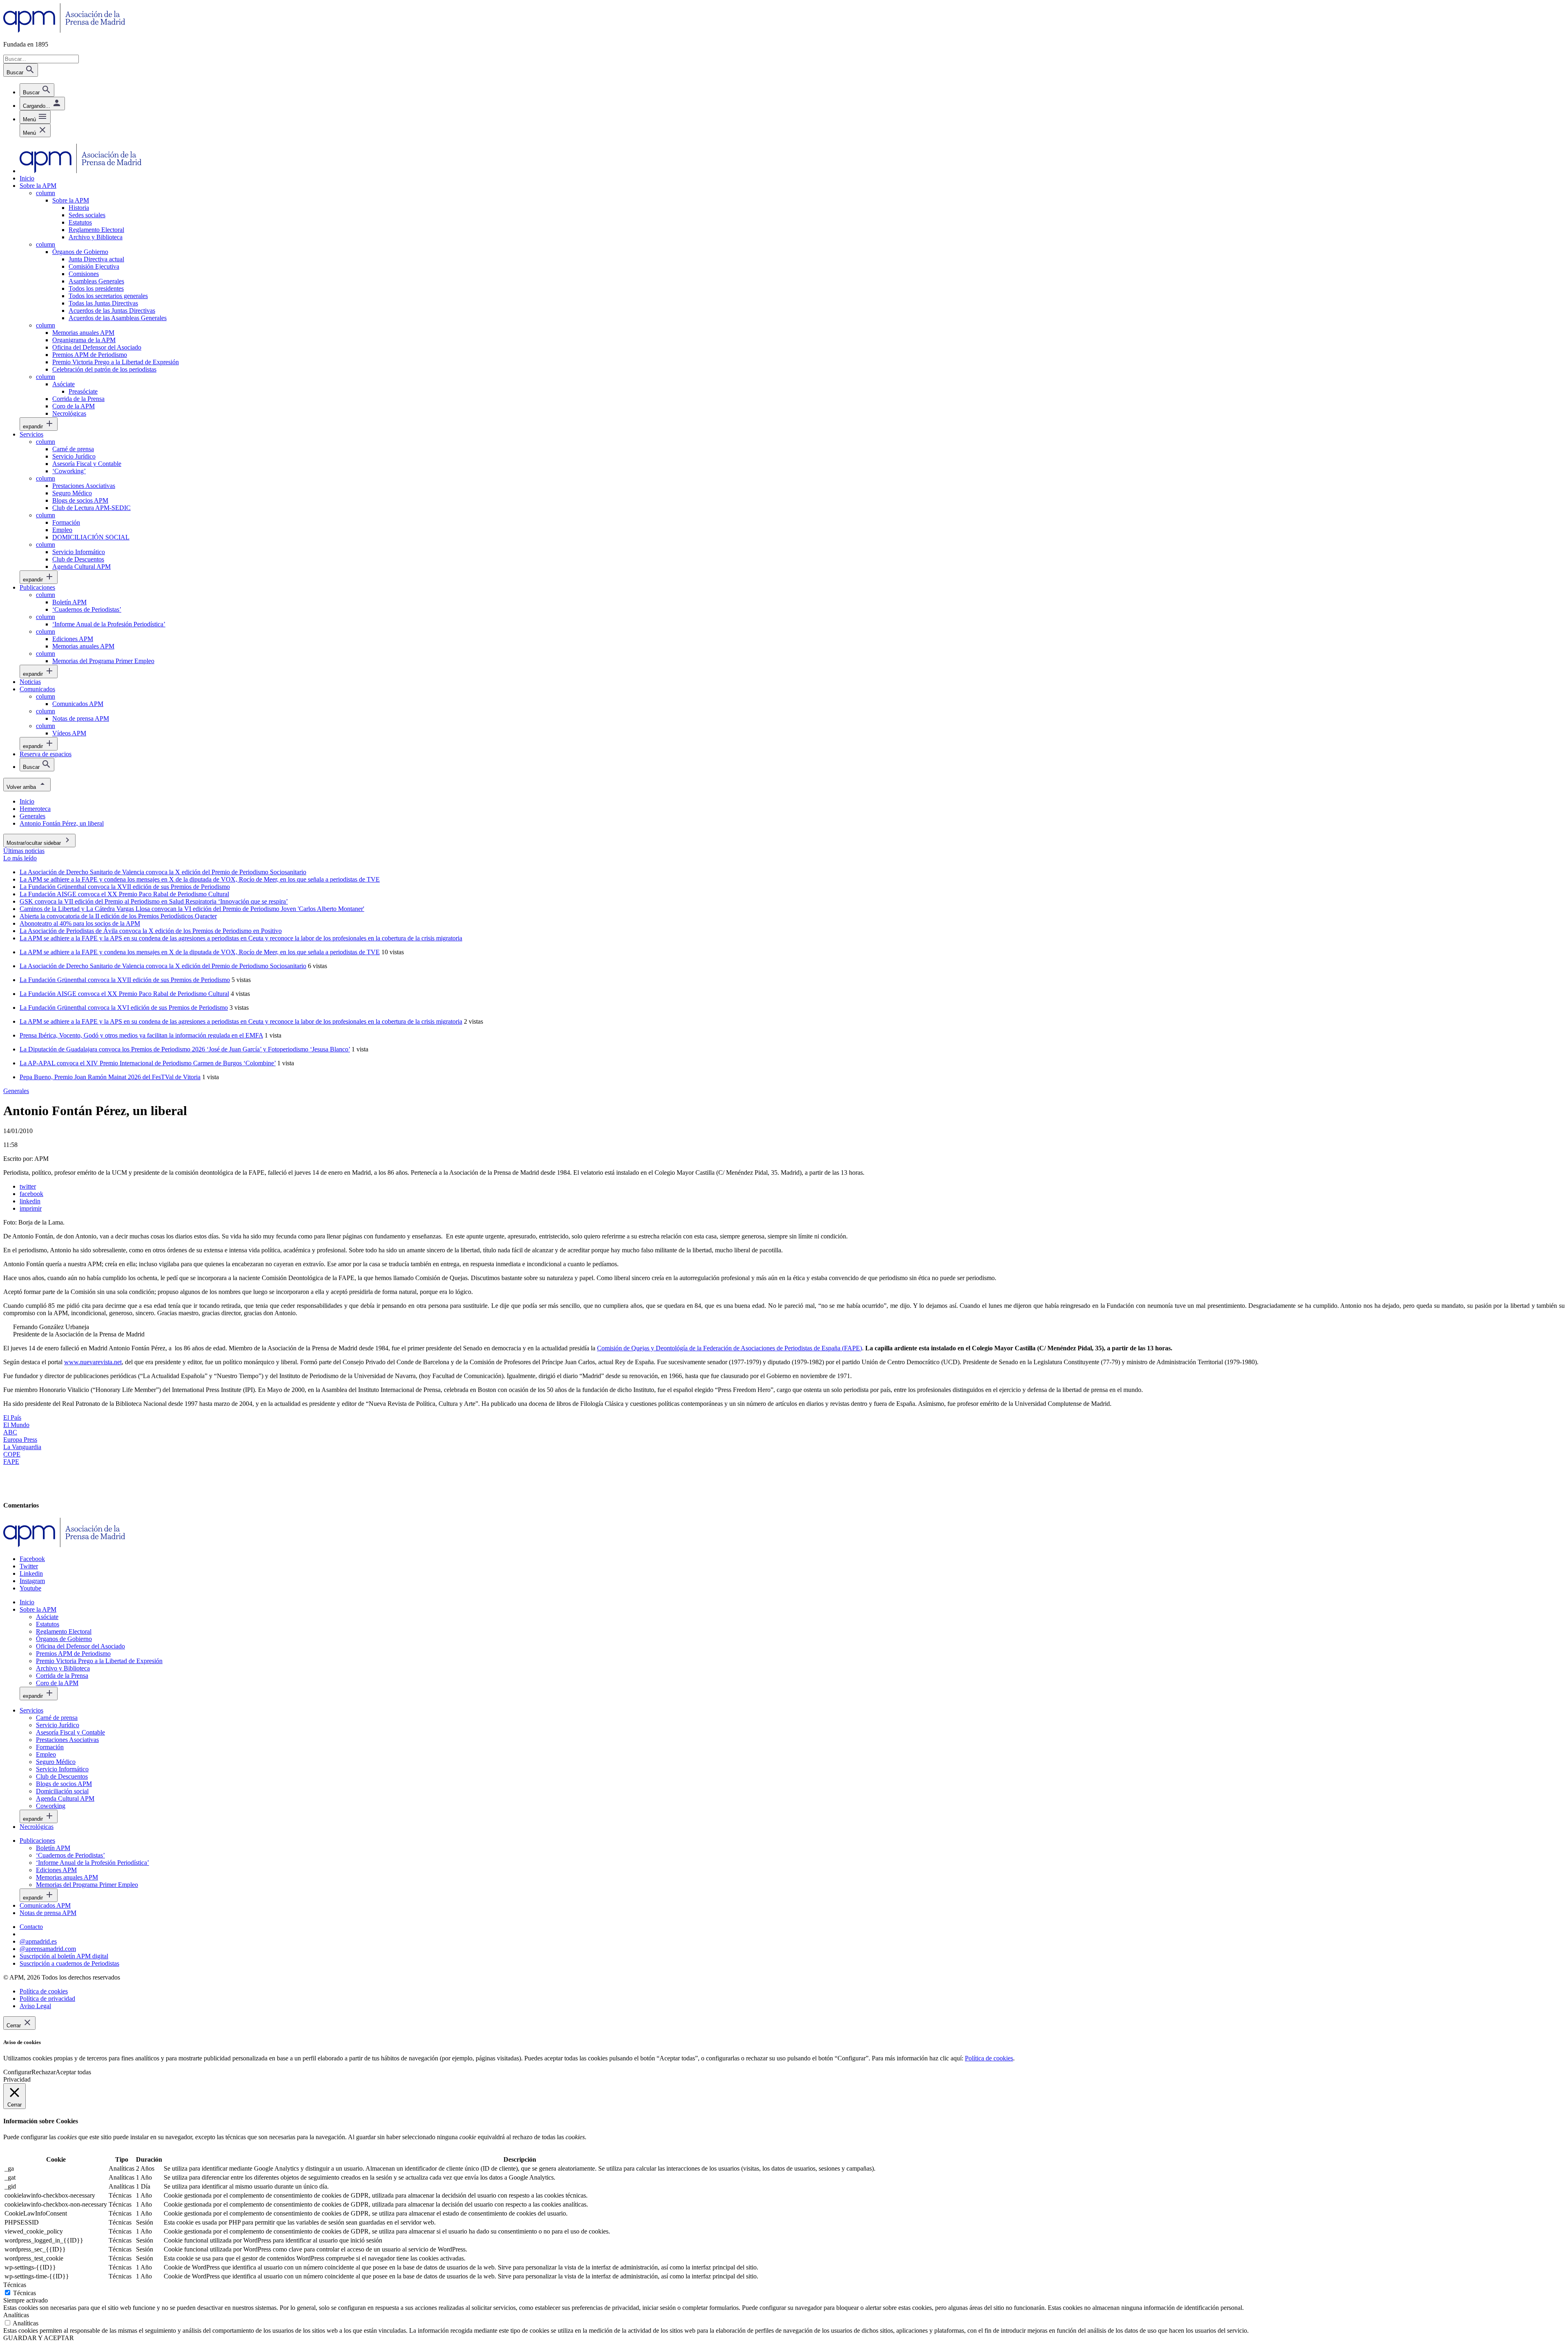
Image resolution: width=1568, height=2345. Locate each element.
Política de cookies (989, 2058)
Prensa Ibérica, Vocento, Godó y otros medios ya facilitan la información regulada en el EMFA (141, 1035)
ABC (10, 1432)
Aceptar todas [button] (73, 2072)
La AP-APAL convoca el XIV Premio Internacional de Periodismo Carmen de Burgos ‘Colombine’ (148, 1063)
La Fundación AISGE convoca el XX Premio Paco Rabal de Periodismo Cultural (124, 994)
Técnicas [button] (15, 2285)
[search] (37, 90)
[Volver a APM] (64, 30)
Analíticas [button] (16, 2315)
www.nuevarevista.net (93, 1362)
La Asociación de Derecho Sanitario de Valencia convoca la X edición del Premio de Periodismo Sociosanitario (163, 966)
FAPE (11, 1462)
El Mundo (16, 1425)
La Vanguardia (22, 1447)
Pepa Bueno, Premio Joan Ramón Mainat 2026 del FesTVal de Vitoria (110, 1077)
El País (12, 1417)
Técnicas (24, 2293)
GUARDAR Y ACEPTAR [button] (39, 2338)
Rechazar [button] (43, 2072)
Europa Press (20, 1440)
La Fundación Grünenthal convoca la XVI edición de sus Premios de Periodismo (124, 1008)
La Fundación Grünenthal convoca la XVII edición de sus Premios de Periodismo (125, 980)
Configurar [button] (17, 2072)
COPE (12, 1454)
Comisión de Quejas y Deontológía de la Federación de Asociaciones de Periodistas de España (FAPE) (729, 1348)
